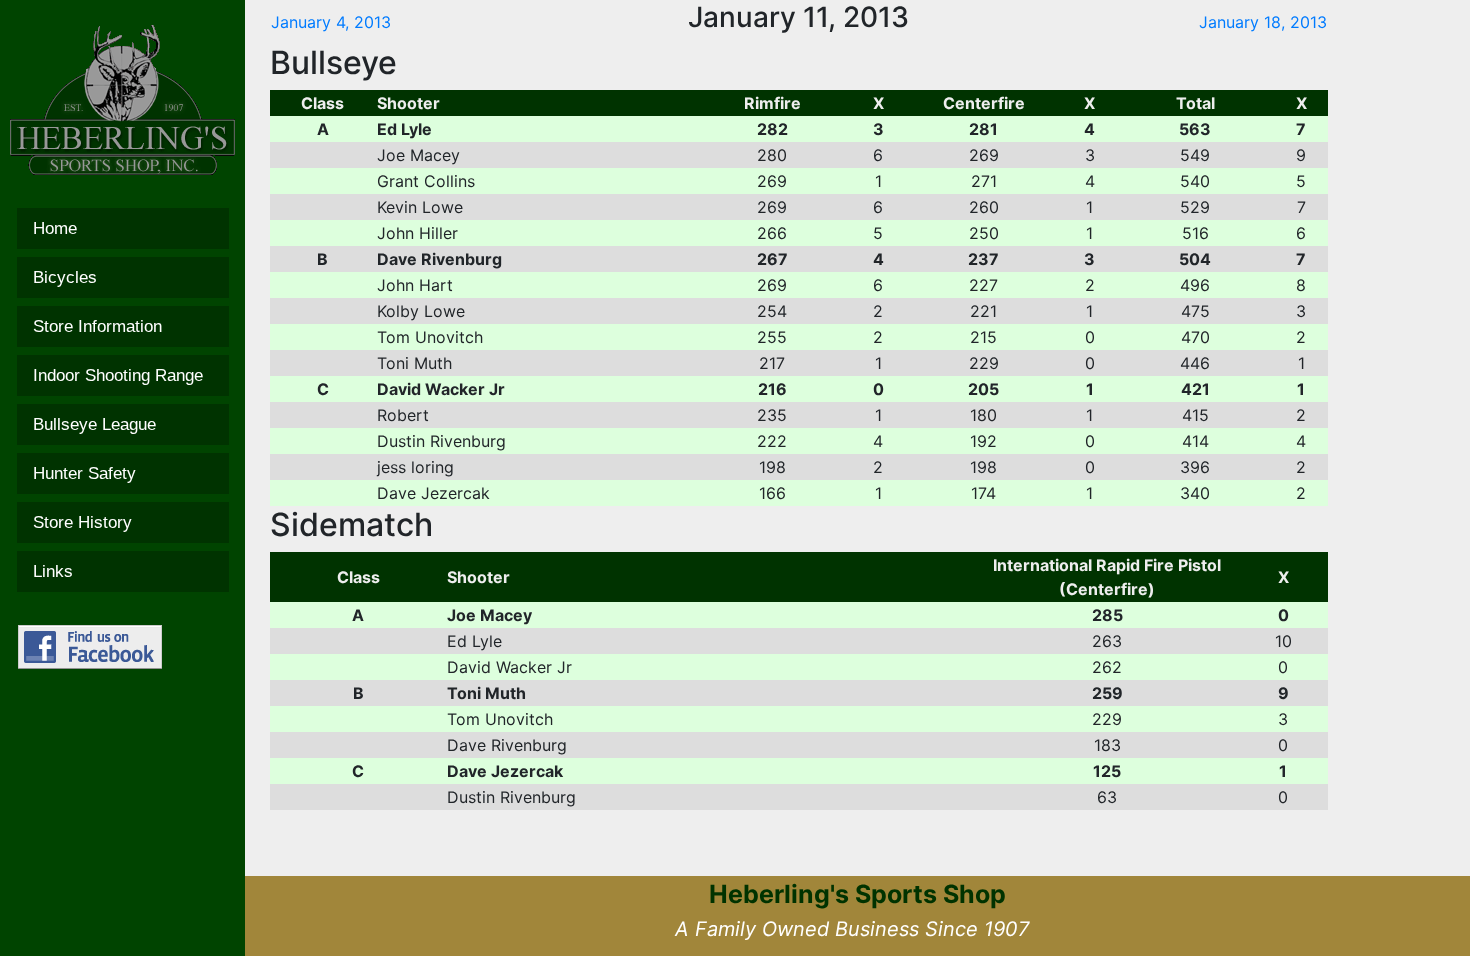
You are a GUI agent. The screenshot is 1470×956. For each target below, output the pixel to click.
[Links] (123, 571)
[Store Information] (123, 326)
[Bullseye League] (123, 424)
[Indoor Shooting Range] (123, 375)
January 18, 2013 (1263, 22)
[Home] (123, 228)
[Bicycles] (123, 277)
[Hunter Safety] (123, 473)
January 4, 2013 (331, 22)
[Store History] (123, 522)
